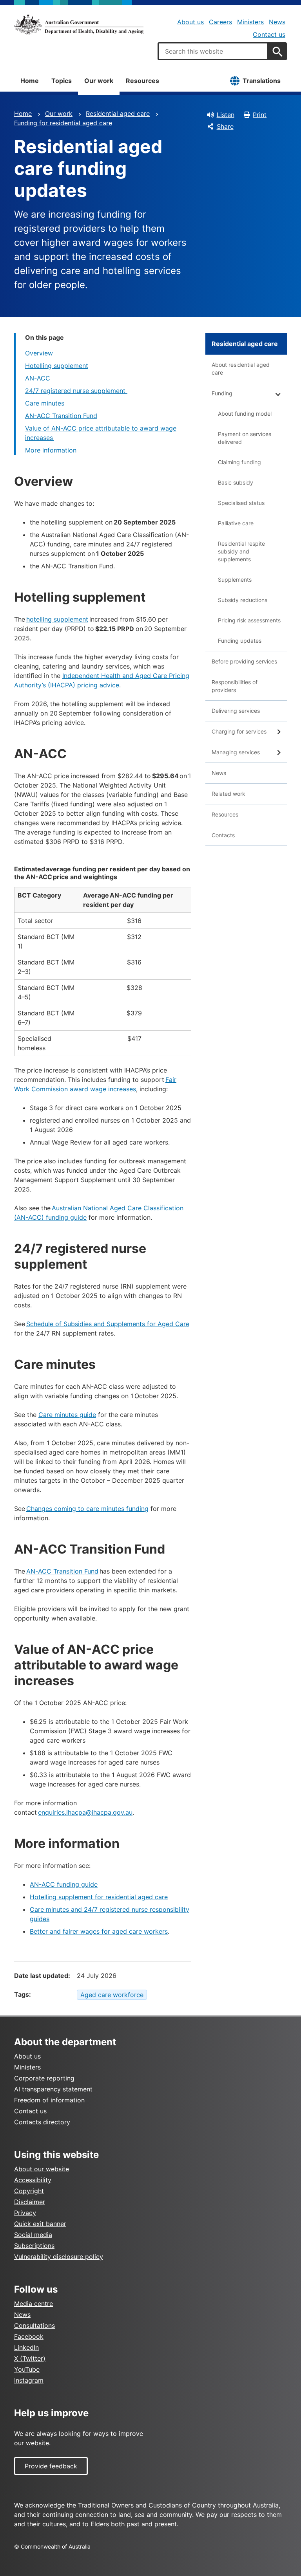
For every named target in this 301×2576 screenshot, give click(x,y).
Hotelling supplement (57, 366)
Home (30, 81)
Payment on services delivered (245, 438)
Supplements (235, 580)
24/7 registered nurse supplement (76, 391)
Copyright (29, 2191)
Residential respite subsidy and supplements (241, 551)
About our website (42, 2169)
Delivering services (236, 711)
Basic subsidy (236, 482)
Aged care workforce (112, 1995)
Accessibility (33, 2180)
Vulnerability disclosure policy (59, 2257)
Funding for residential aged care (63, 123)
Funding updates (240, 641)
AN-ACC (38, 378)
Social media (33, 2235)
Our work (99, 81)
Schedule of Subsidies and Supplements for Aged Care (108, 1324)
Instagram (29, 2380)
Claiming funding (239, 462)
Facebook (29, 2336)
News (277, 22)
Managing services (236, 752)
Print (260, 115)
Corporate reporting (44, 2078)
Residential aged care (118, 114)
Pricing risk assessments (249, 620)
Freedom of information (49, 2100)
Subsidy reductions (243, 600)
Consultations (34, 2325)
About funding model (245, 414)
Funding (222, 393)
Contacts (223, 835)
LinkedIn (26, 2347)
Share (225, 126)
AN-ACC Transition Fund (61, 416)
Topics (62, 81)
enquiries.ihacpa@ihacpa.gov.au (85, 1812)
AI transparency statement (53, 2089)
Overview (39, 353)
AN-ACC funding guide (64, 1884)
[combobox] (213, 51)
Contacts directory (42, 2122)
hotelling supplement (57, 619)
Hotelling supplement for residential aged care (99, 1897)
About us (190, 22)
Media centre (34, 2304)
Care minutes (45, 403)
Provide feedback (51, 2466)
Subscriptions (34, 2246)
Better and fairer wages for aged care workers (99, 1931)
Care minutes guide (67, 1415)
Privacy (25, 2213)
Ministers (250, 22)
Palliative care (236, 523)
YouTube (27, 2369)
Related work (228, 794)
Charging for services (239, 731)
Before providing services (244, 661)
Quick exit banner (40, 2224)
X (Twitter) (30, 2358)
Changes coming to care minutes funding (87, 1509)
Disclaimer (30, 2202)
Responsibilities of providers (235, 686)
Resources (142, 81)
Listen (226, 115)
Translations (262, 81)
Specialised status (241, 503)
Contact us (269, 34)
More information (51, 450)
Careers (220, 22)
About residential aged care (241, 369)
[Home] (79, 24)
